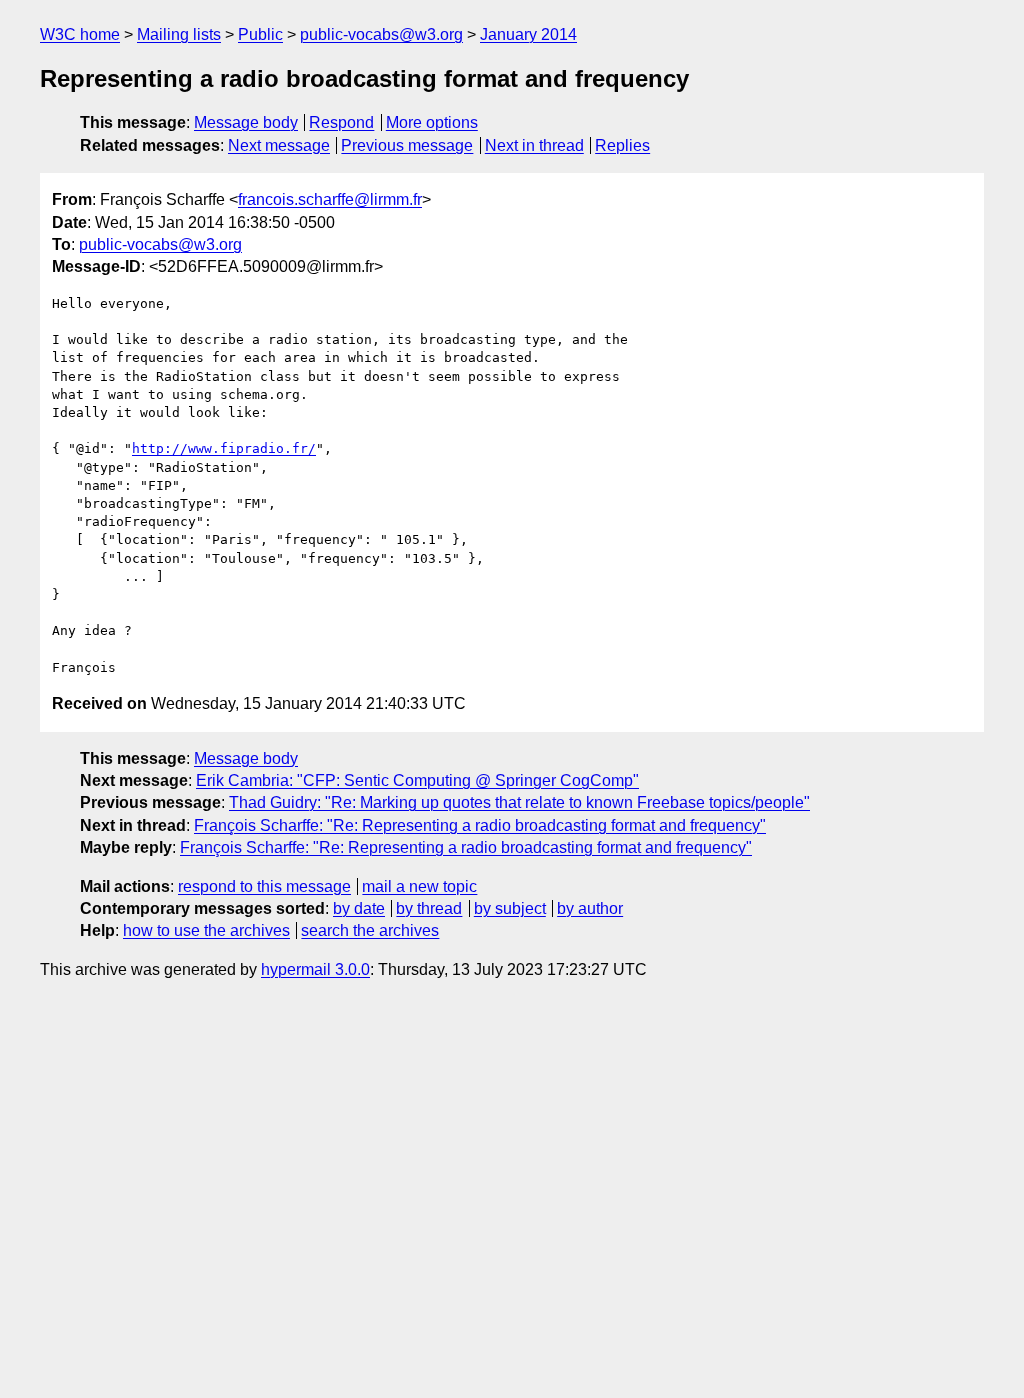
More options (432, 122)
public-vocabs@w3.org (381, 34)
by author (590, 908)
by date (359, 908)
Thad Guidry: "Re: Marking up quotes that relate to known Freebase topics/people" (519, 802)
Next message (279, 145)
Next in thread (534, 145)
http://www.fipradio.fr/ (224, 448)
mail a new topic (419, 886)
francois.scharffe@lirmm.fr (330, 199)
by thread (429, 908)
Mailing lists (179, 34)
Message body (246, 122)
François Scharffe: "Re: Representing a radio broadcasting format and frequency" (480, 825)
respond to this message (264, 886)
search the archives (370, 930)
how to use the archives (206, 930)
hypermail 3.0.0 (315, 969)
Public (260, 34)
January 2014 (528, 34)
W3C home (80, 34)
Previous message (407, 145)
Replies (622, 145)
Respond (341, 122)
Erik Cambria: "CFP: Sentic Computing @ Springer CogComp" (417, 780)
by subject (510, 908)
